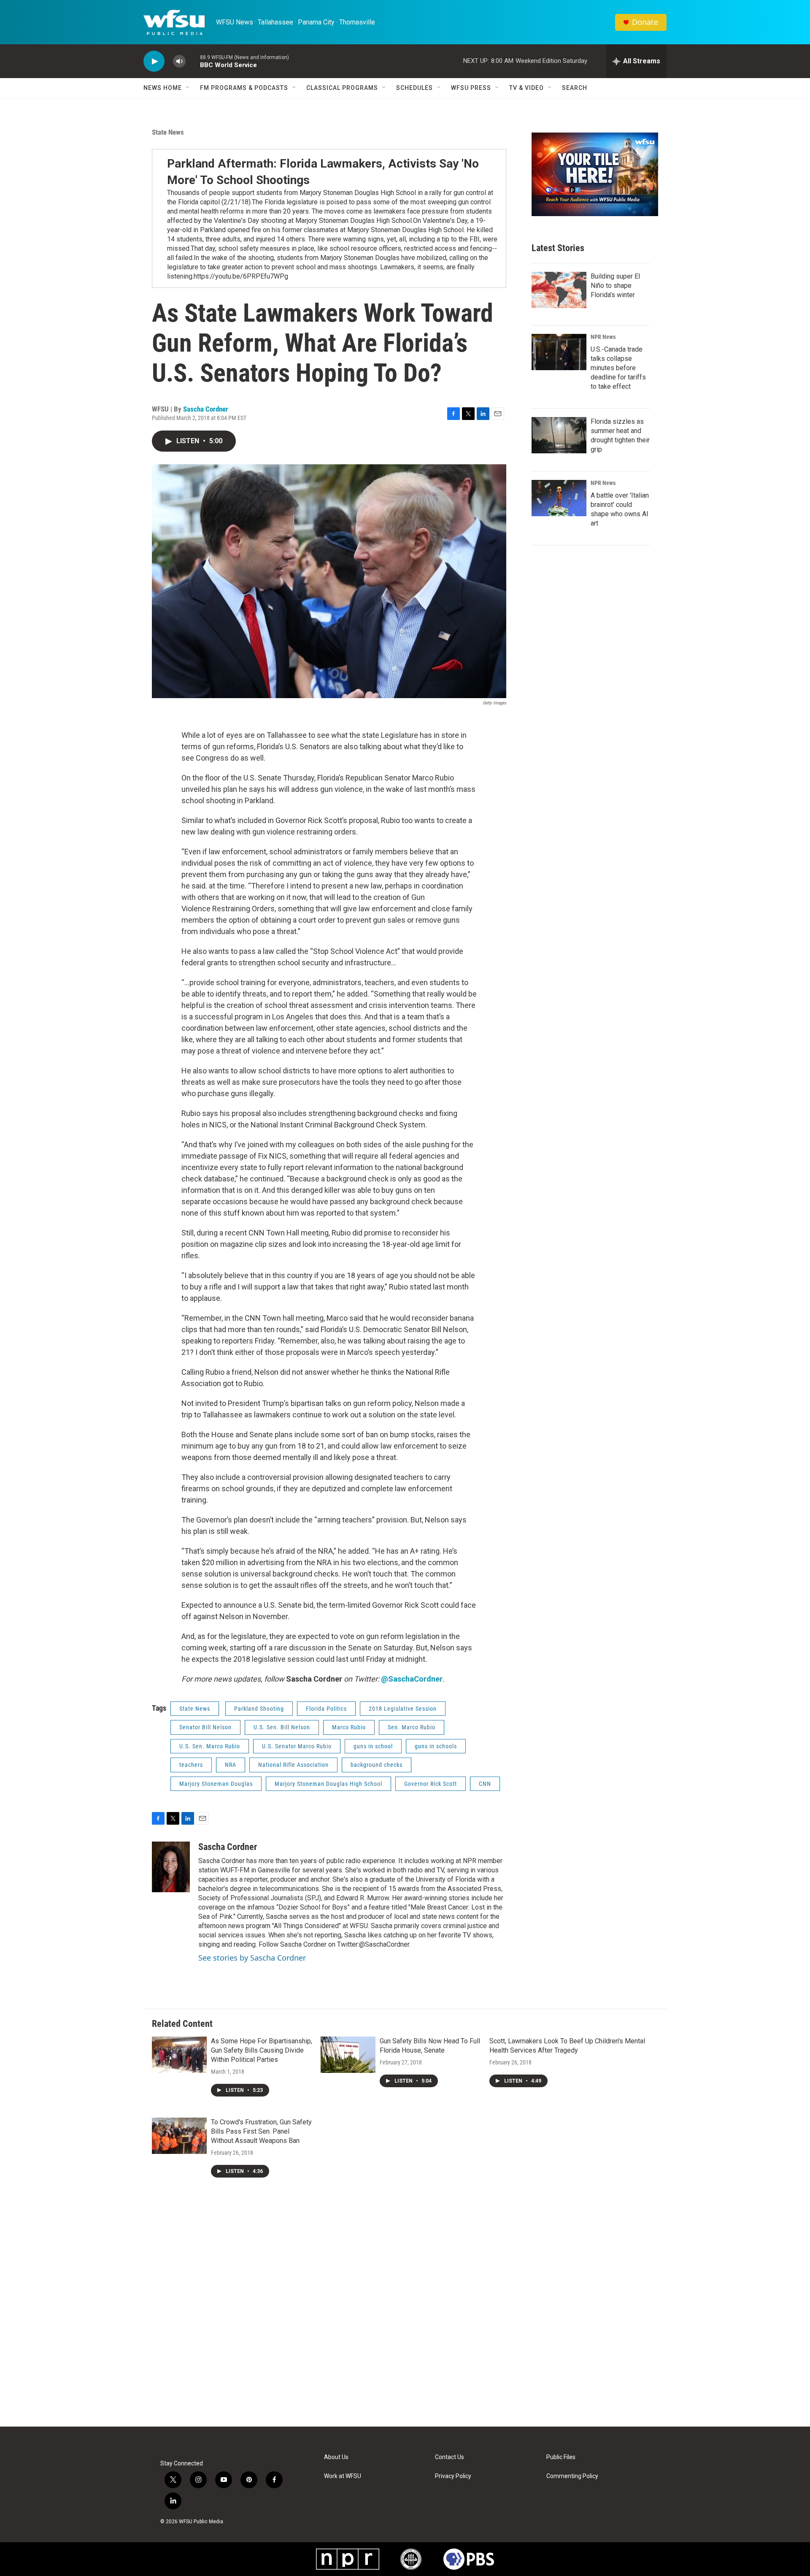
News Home (163, 88)
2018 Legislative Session (403, 1709)
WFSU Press (471, 88)
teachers (191, 1765)
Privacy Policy (453, 2476)
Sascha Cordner (206, 409)
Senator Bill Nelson (205, 1727)
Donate (645, 22)
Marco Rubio (349, 1727)
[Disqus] (405, 2313)
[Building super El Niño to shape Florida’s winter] (559, 290)
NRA (231, 1765)
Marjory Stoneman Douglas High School (328, 1784)
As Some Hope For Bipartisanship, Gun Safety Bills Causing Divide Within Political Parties (262, 2050)
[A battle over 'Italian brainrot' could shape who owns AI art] (559, 498)
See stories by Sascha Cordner (252, 1958)
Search (575, 88)
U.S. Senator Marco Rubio (297, 1746)
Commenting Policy (572, 2476)
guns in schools (436, 1746)
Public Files (561, 2457)
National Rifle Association (293, 1765)
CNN (485, 1784)
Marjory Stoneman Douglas (216, 1784)
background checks (377, 1765)
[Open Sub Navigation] (188, 88)
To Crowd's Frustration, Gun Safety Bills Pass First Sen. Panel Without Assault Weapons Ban (261, 2131)
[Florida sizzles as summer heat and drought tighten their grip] (559, 435)
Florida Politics (326, 1709)
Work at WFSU (343, 2476)
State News (168, 132)
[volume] (179, 61)
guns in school (373, 1746)
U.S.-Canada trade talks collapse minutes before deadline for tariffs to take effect (618, 368)
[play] (154, 61)
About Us (336, 2457)
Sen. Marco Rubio (412, 1727)
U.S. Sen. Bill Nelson (282, 1727)
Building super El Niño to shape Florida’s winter (615, 286)
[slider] (193, 61)
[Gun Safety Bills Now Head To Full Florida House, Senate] (348, 2055)
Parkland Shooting (259, 1709)
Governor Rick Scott (431, 1784)
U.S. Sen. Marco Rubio (210, 1746)
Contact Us (450, 2457)
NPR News (603, 337)
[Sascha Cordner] (171, 1867)
